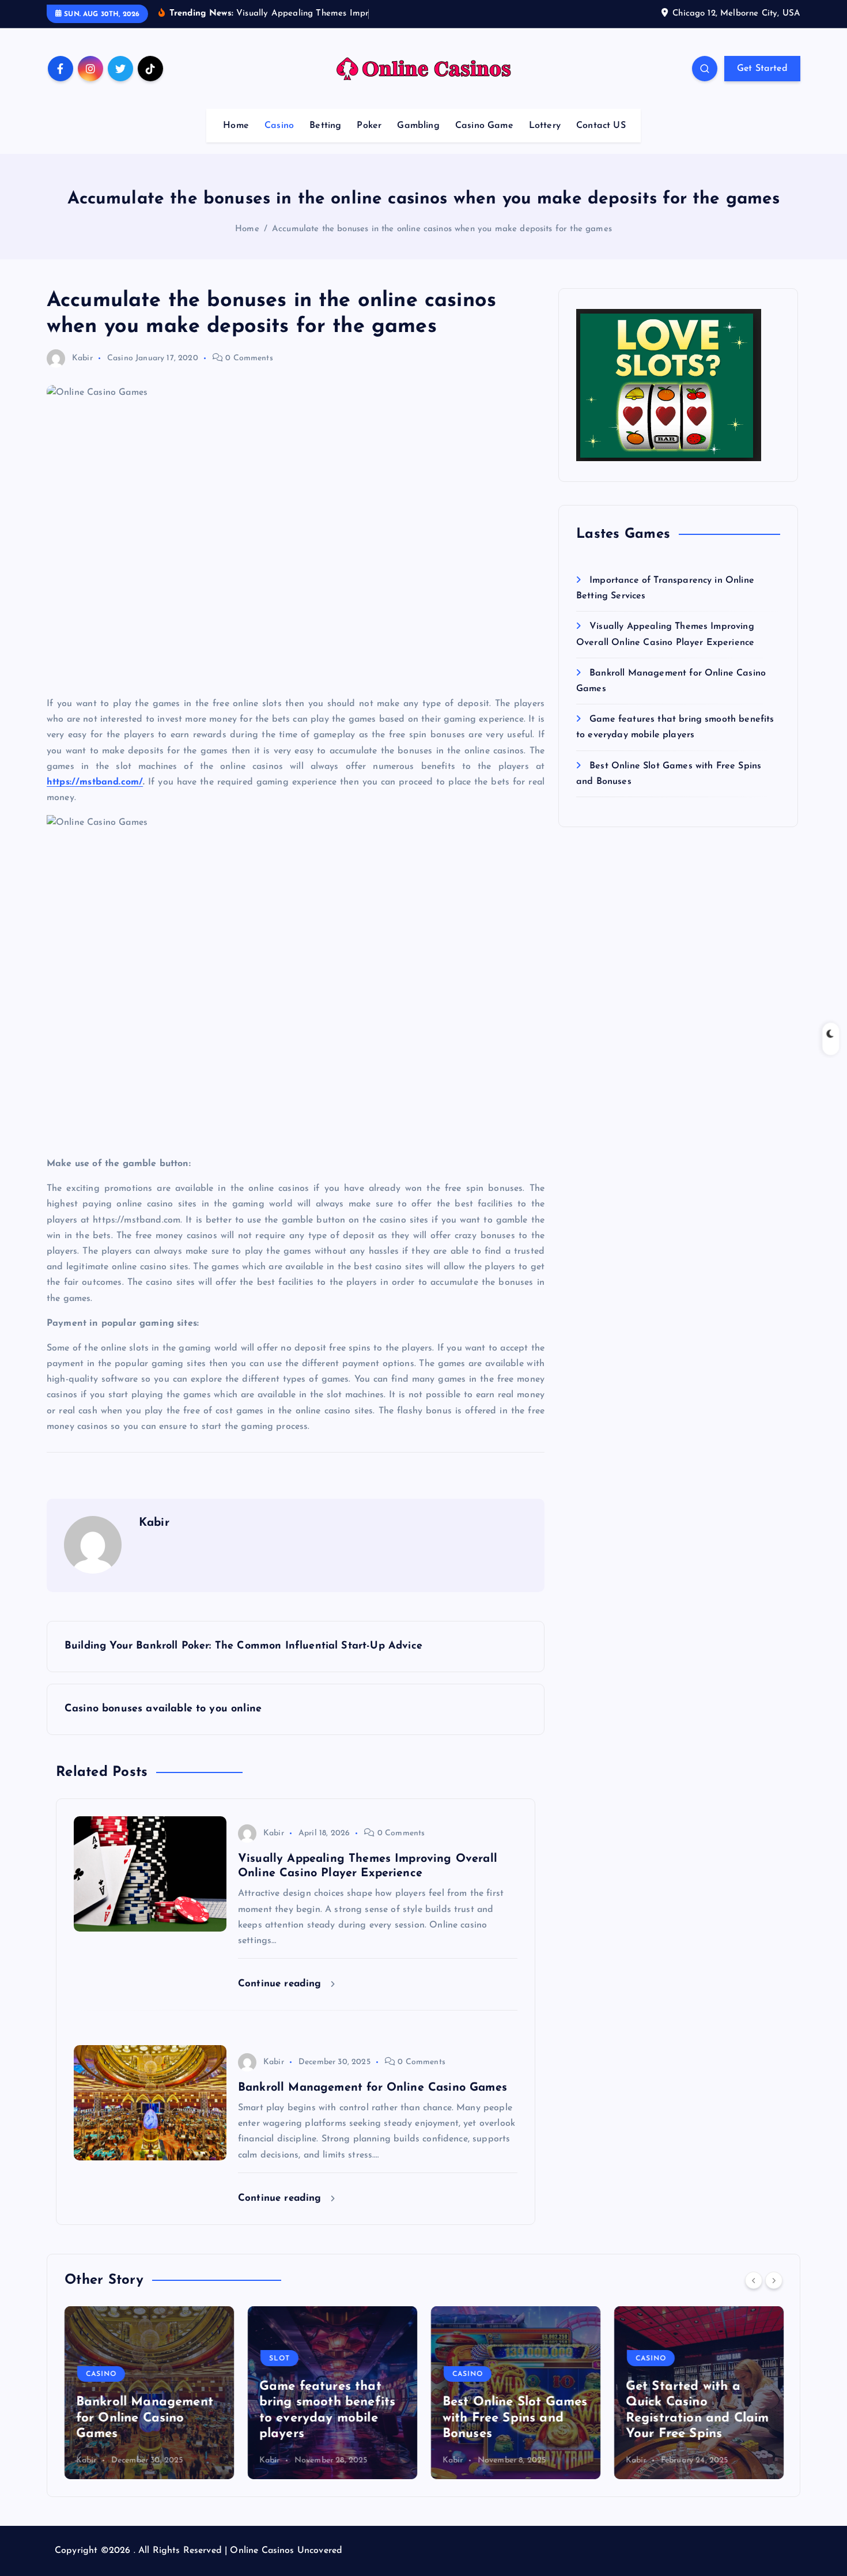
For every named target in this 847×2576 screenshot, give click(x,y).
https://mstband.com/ (95, 782)
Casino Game (484, 126)
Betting (325, 126)
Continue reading (281, 1984)
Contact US (601, 126)
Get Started (762, 69)
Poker (369, 126)
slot (279, 2359)
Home (236, 126)
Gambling (418, 126)
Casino (279, 126)
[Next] (774, 2280)
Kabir (82, 358)
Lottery (545, 126)
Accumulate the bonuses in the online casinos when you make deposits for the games (442, 229)
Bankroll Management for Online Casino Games (145, 2418)
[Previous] (754, 2280)
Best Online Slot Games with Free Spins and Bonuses (515, 2418)
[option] (149, 2393)
